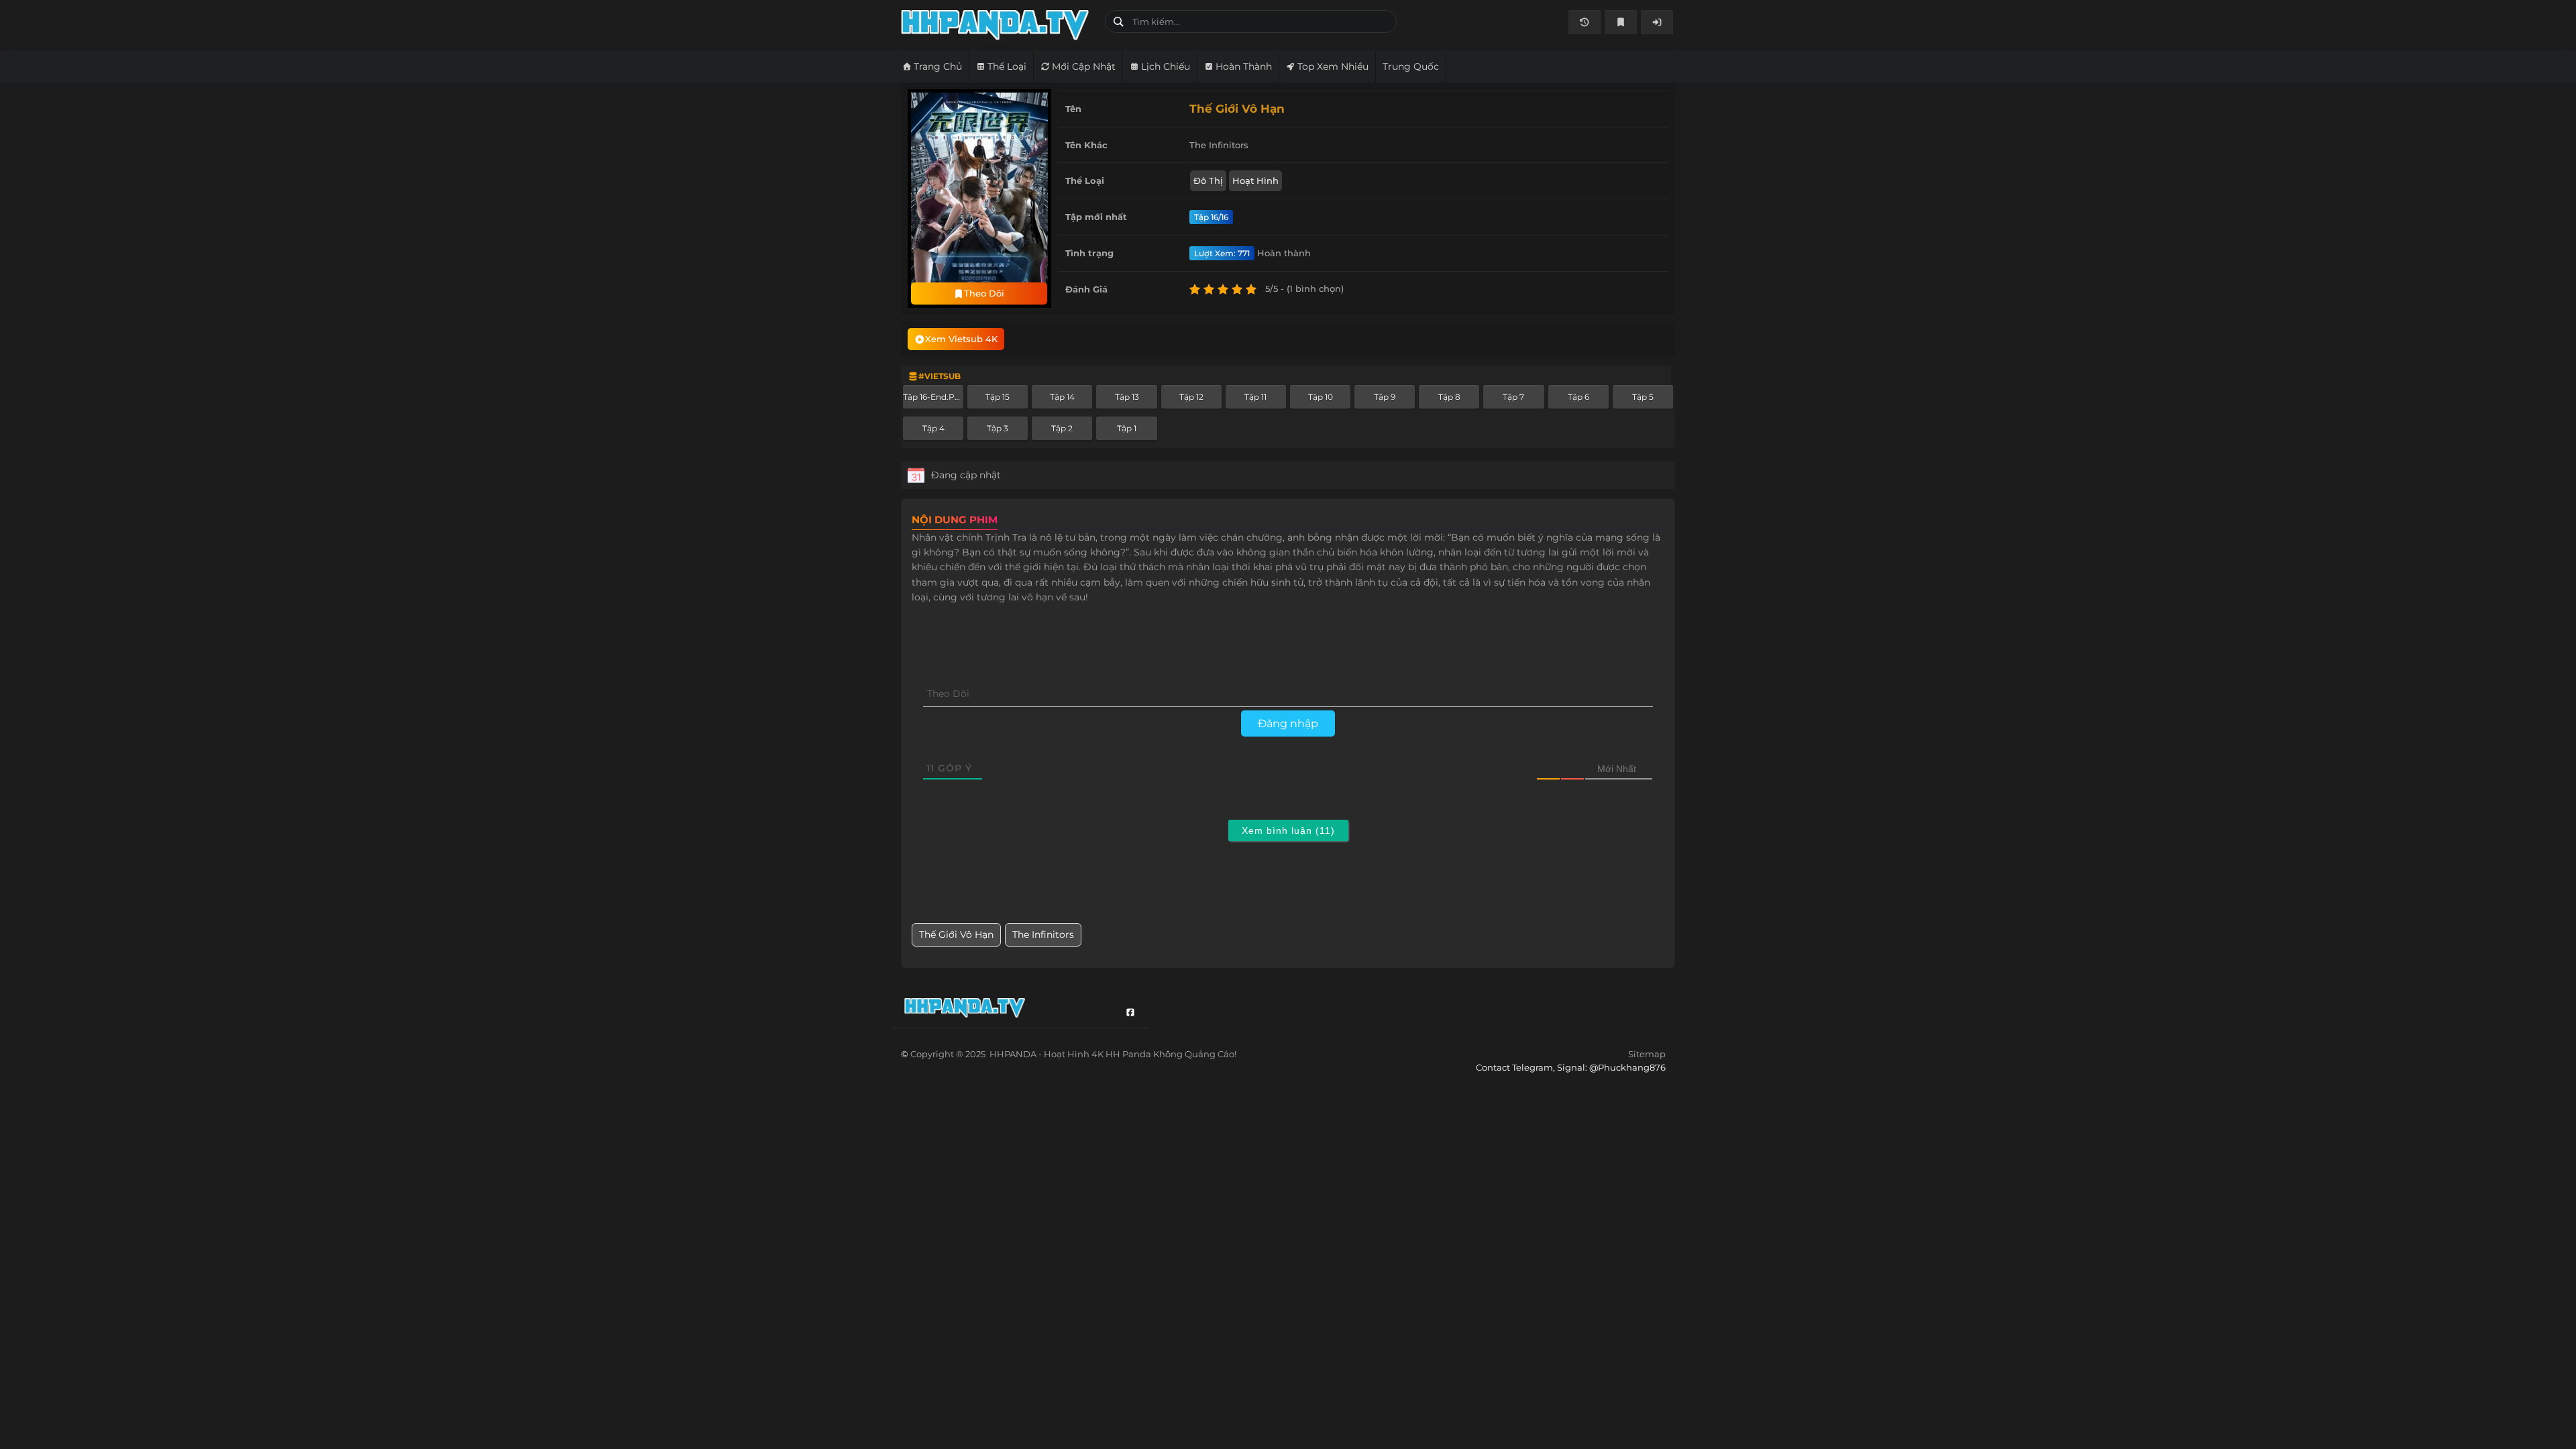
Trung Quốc (1411, 66)
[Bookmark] (1621, 22)
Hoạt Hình (1255, 180)
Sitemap (1647, 1054)
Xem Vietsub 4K (961, 339)
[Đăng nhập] (1657, 22)
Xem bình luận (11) (1288, 830)
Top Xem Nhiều (1333, 66)
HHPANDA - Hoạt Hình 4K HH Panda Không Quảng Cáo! (998, 25)
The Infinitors (1043, 934)
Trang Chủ (938, 66)
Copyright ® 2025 (1073, 1054)
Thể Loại (1007, 66)
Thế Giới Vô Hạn (956, 934)
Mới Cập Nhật (1084, 66)
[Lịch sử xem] (1585, 22)
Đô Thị (1208, 180)
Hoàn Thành (1244, 66)
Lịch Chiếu (1166, 66)
